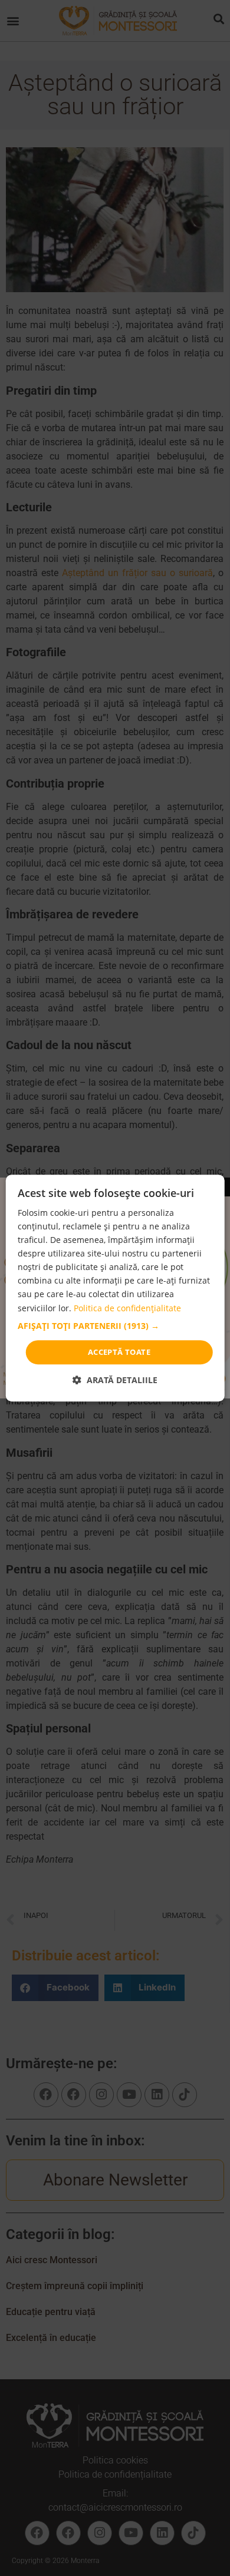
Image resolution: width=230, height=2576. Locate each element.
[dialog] (115, 1288)
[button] (115, 1326)
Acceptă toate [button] (119, 1352)
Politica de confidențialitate (127, 1308)
